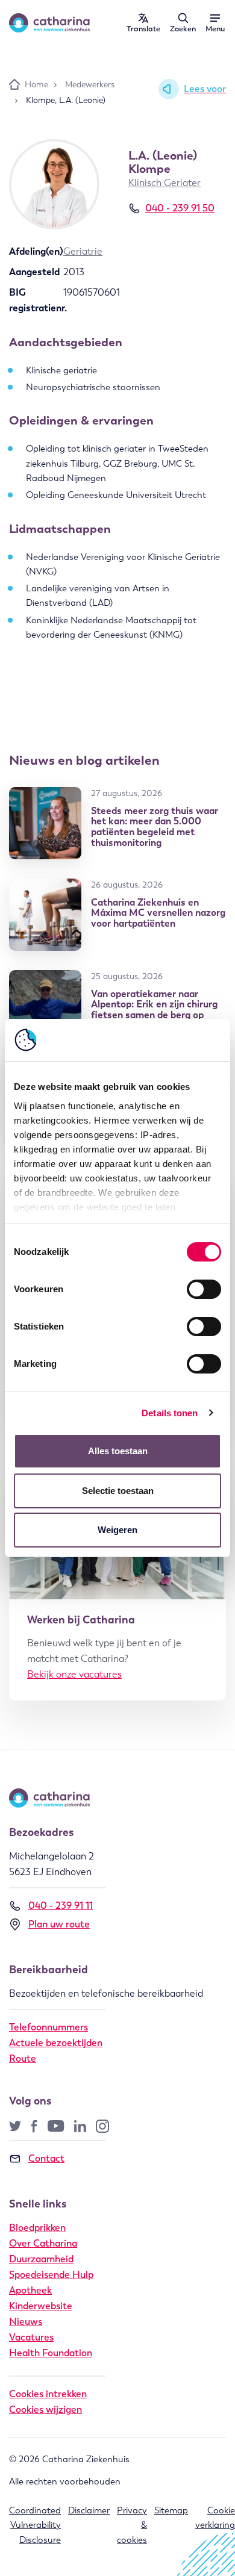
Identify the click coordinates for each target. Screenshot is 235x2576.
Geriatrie (83, 251)
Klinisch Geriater (164, 183)
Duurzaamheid (41, 2259)
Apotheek (30, 2290)
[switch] (204, 1289)
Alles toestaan (118, 1451)
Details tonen (170, 1413)
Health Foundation (51, 2353)
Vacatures (31, 2337)
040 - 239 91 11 (61, 1906)
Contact (46, 2158)
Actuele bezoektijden (56, 2043)
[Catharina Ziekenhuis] (49, 23)
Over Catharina (43, 2243)
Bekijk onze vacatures (74, 1674)
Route (23, 2058)
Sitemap (171, 2510)
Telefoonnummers (49, 2027)
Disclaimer (89, 2510)
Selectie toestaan (118, 1491)
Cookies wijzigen (45, 2410)
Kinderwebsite (41, 2306)
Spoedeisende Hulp (51, 2275)
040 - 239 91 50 (180, 208)
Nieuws (26, 2322)
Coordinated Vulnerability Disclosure (35, 2525)
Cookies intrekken (48, 2394)
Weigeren (117, 1530)
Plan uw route (59, 1924)
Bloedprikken (37, 2228)
